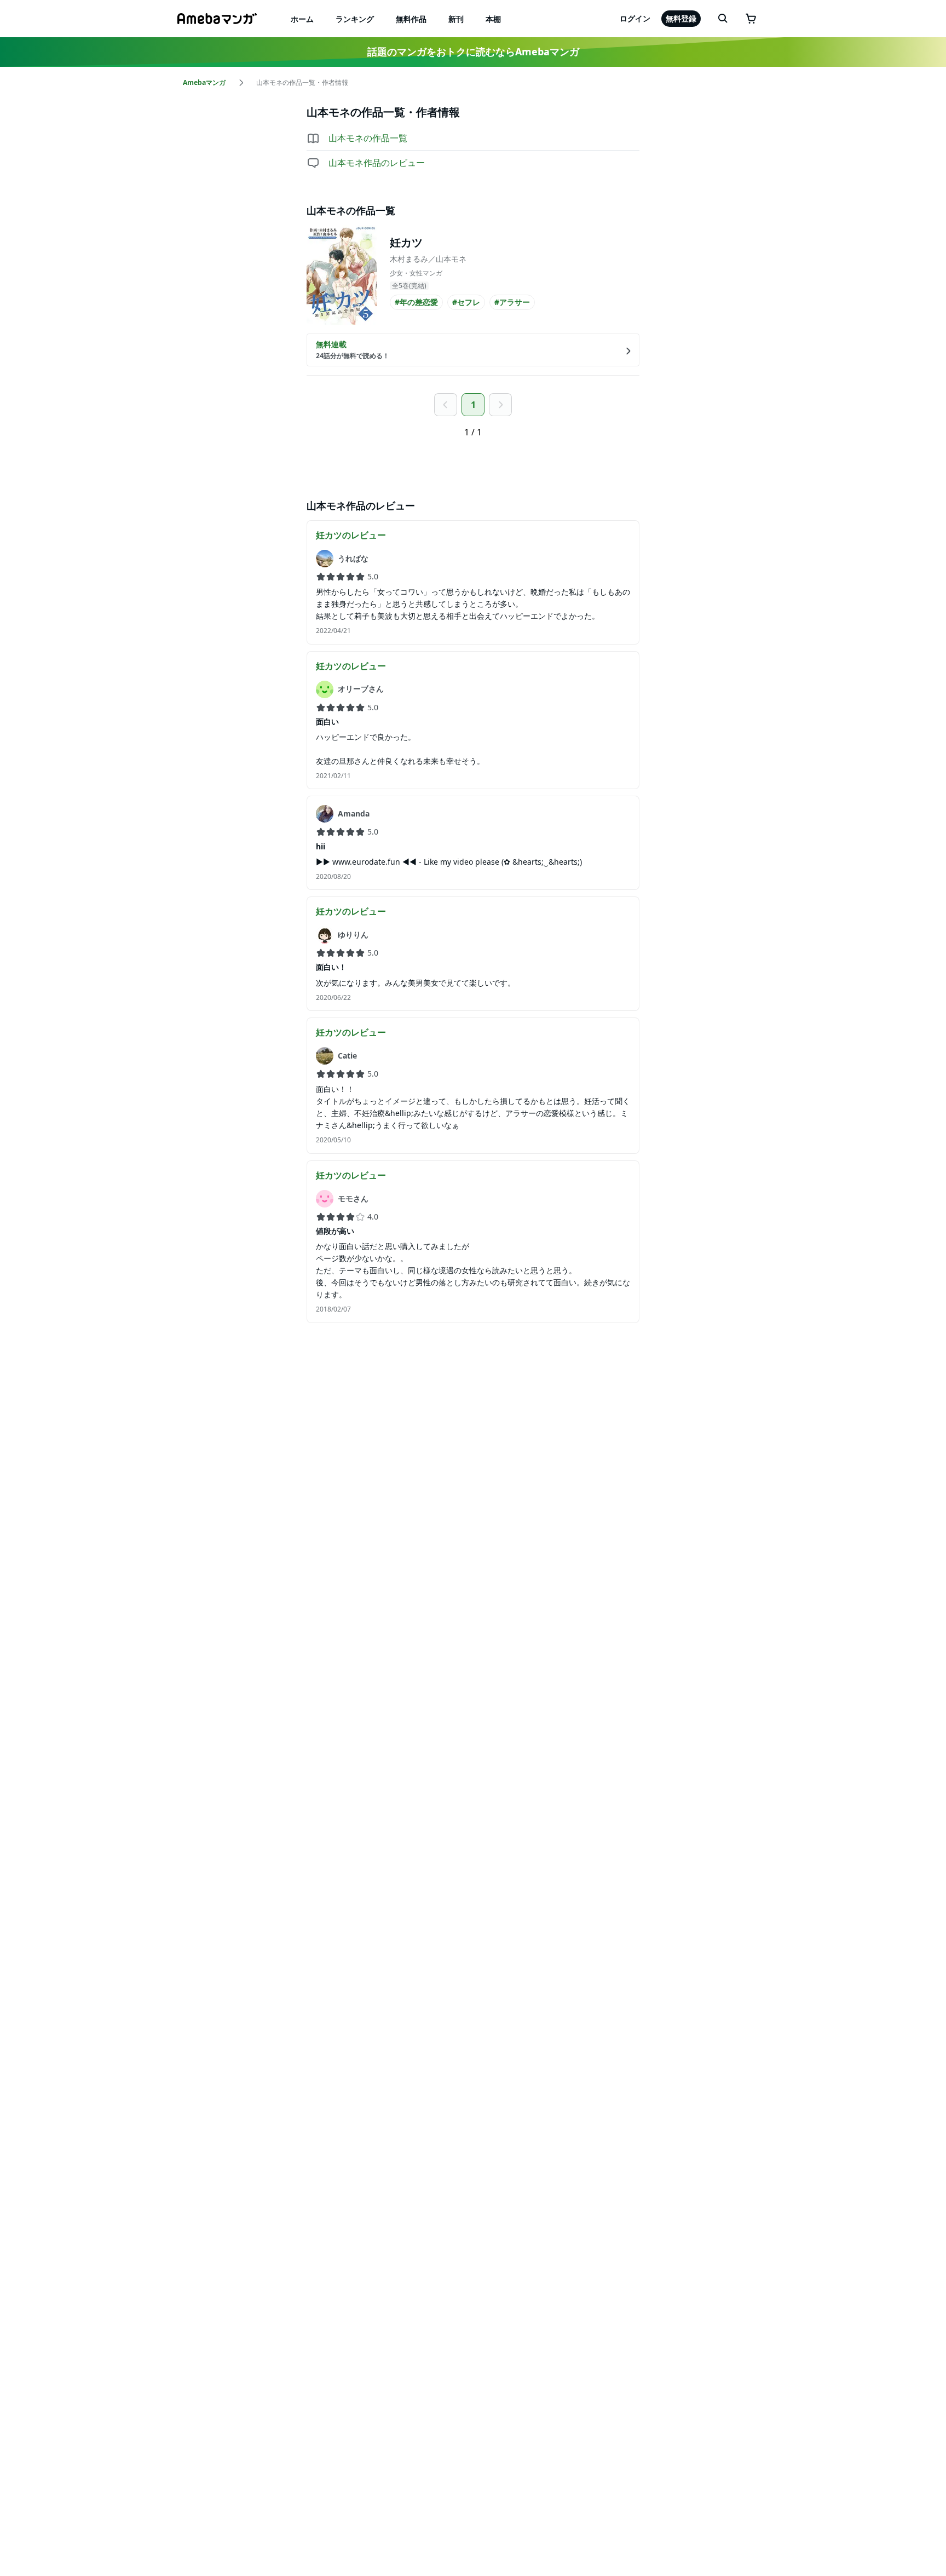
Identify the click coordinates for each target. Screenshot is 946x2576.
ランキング (355, 19)
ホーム (302, 19)
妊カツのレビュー (351, 535)
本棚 (493, 19)
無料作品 (411, 19)
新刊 (456, 19)
